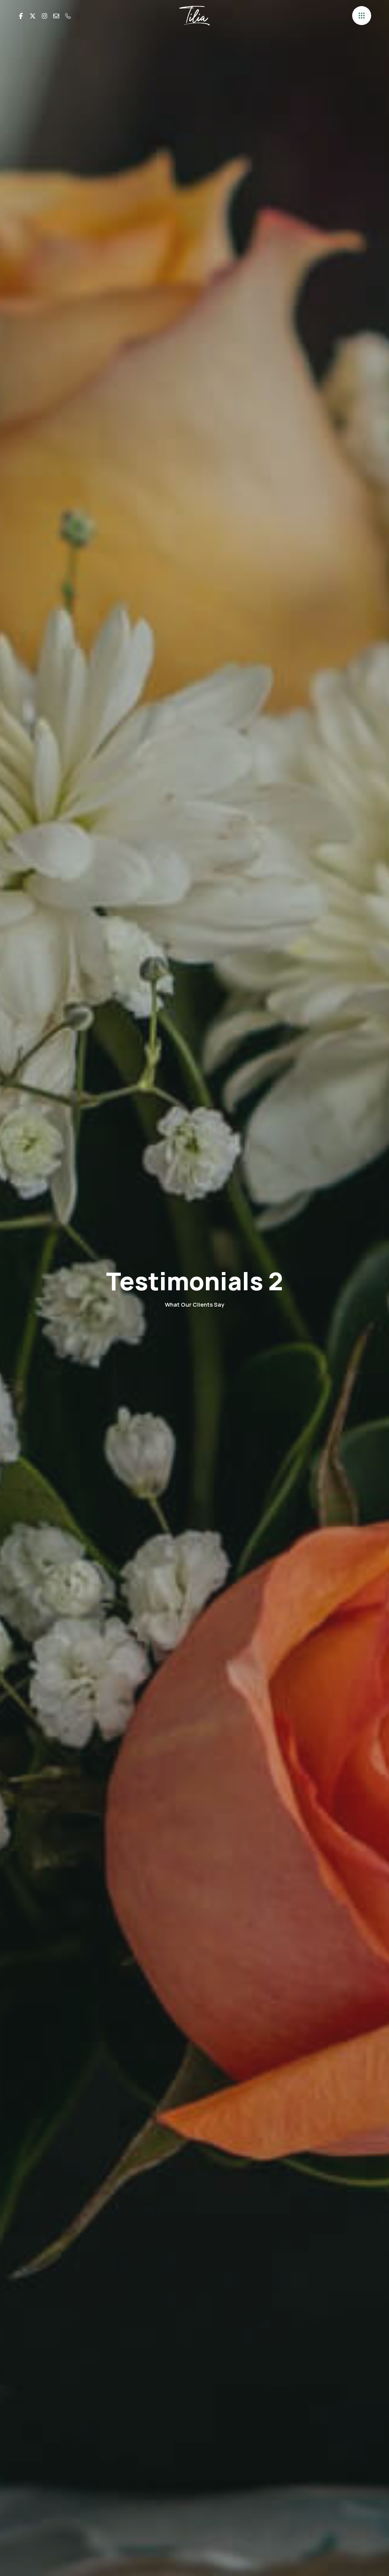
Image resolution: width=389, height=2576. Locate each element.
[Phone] (68, 15)
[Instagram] (44, 15)
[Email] (56, 15)
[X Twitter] (33, 15)
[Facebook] (21, 15)
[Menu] (362, 16)
